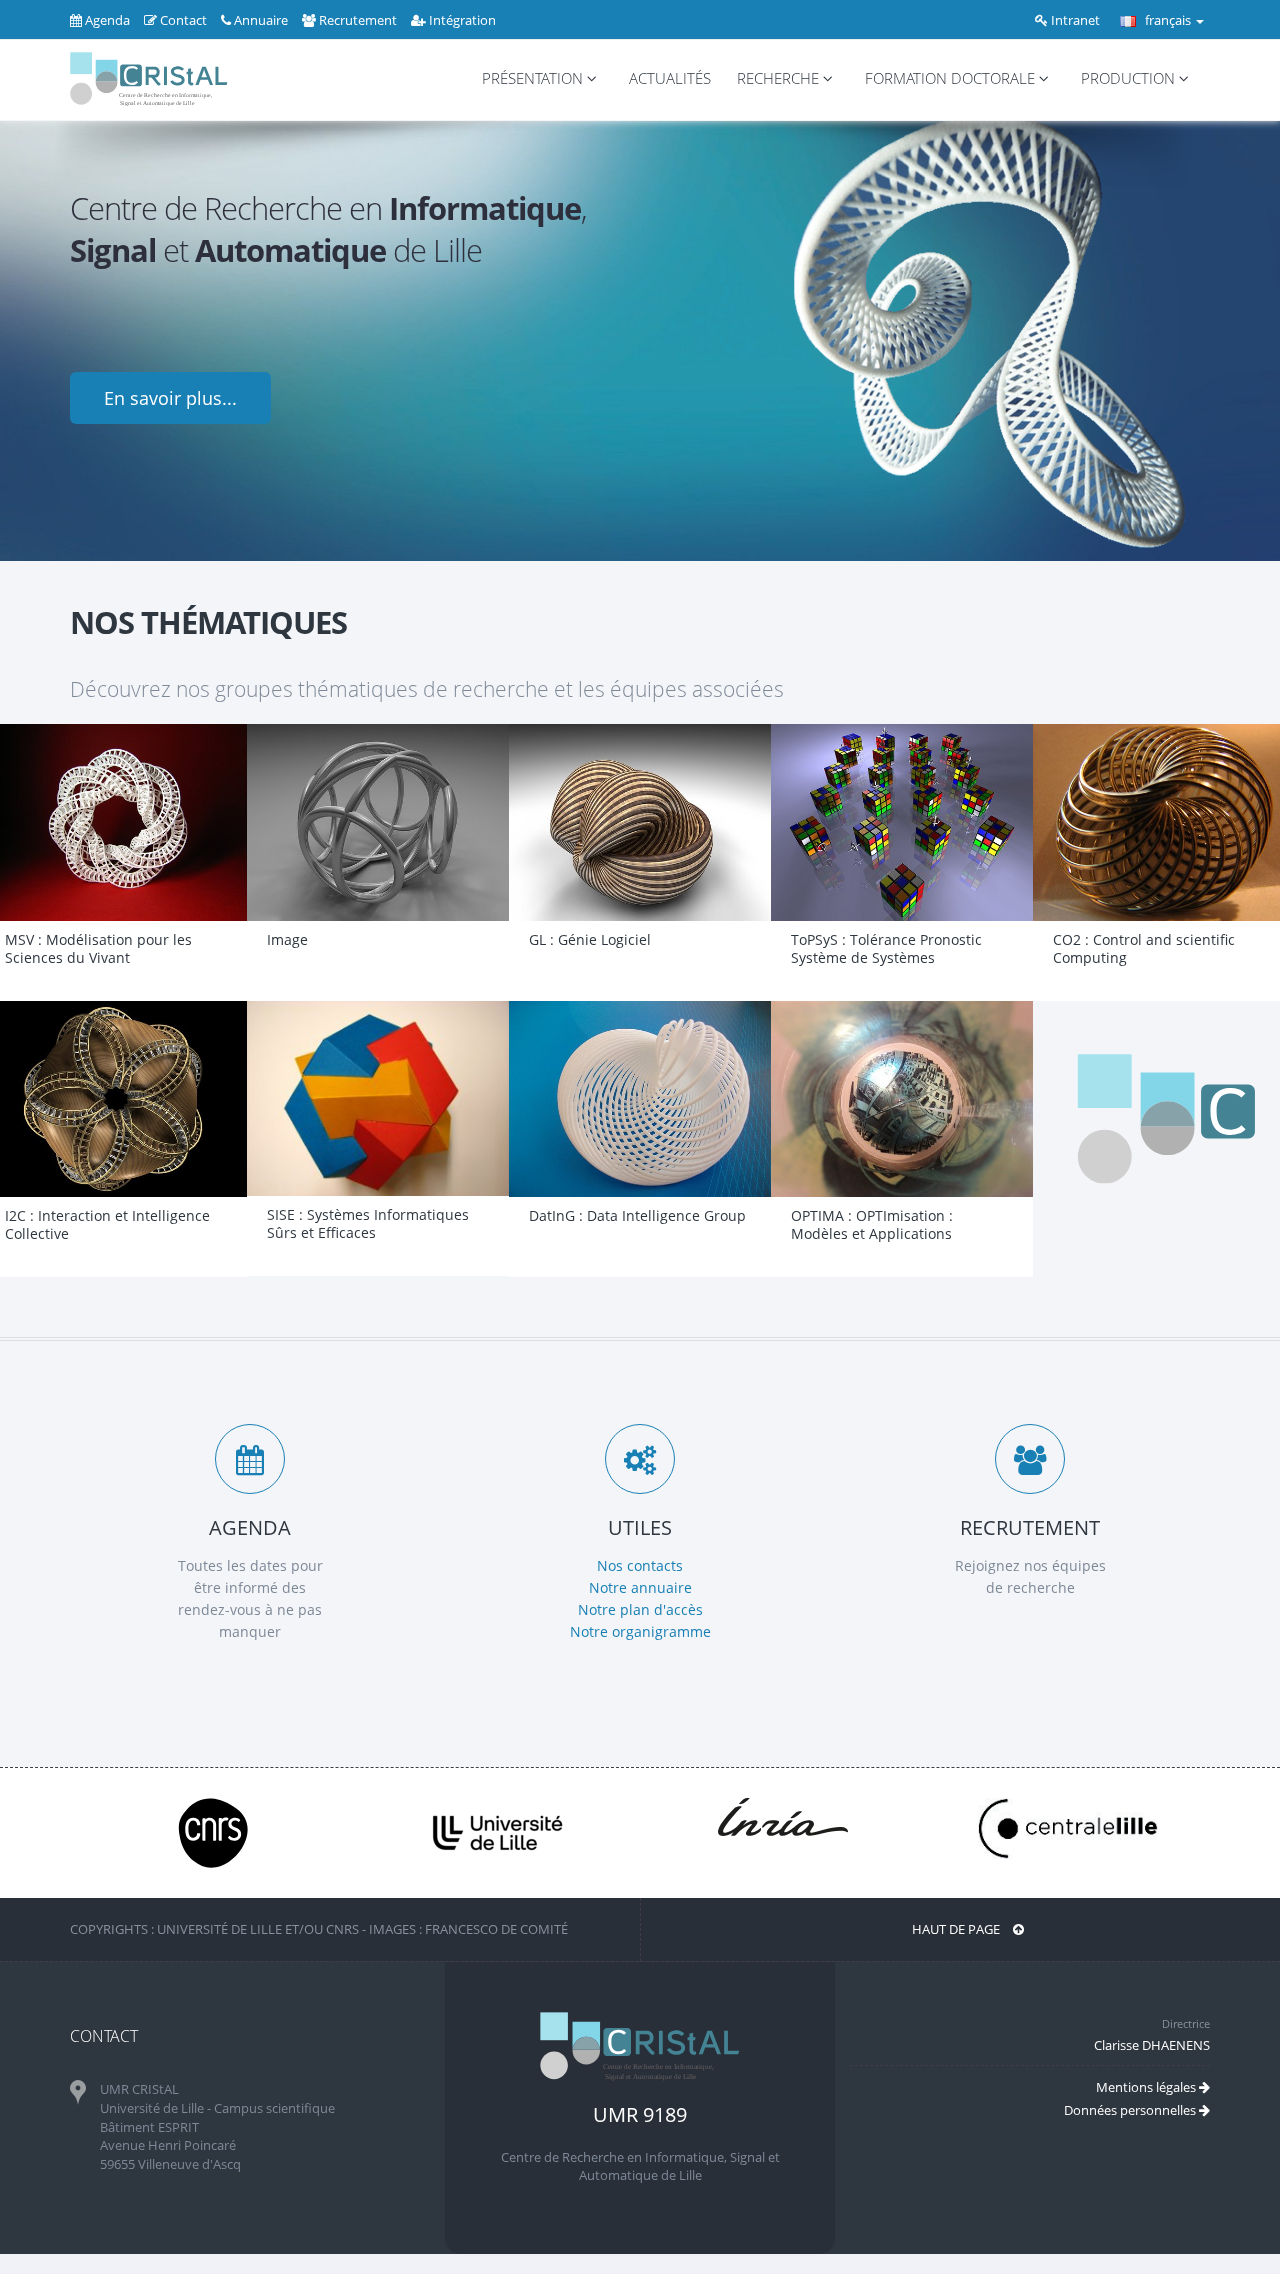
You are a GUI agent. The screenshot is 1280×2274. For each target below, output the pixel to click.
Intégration (461, 20)
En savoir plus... (170, 398)
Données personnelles (1131, 2110)
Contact (182, 20)
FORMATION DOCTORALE (952, 78)
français (1168, 20)
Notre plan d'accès (640, 1609)
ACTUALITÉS (670, 78)
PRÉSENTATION (534, 78)
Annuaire (259, 20)
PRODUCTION (1130, 78)
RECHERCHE (780, 78)
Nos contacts (640, 1565)
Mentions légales (1147, 2087)
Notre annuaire (640, 1587)
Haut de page (957, 1929)
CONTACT (104, 2036)
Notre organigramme (640, 1631)
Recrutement (356, 20)
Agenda (106, 20)
